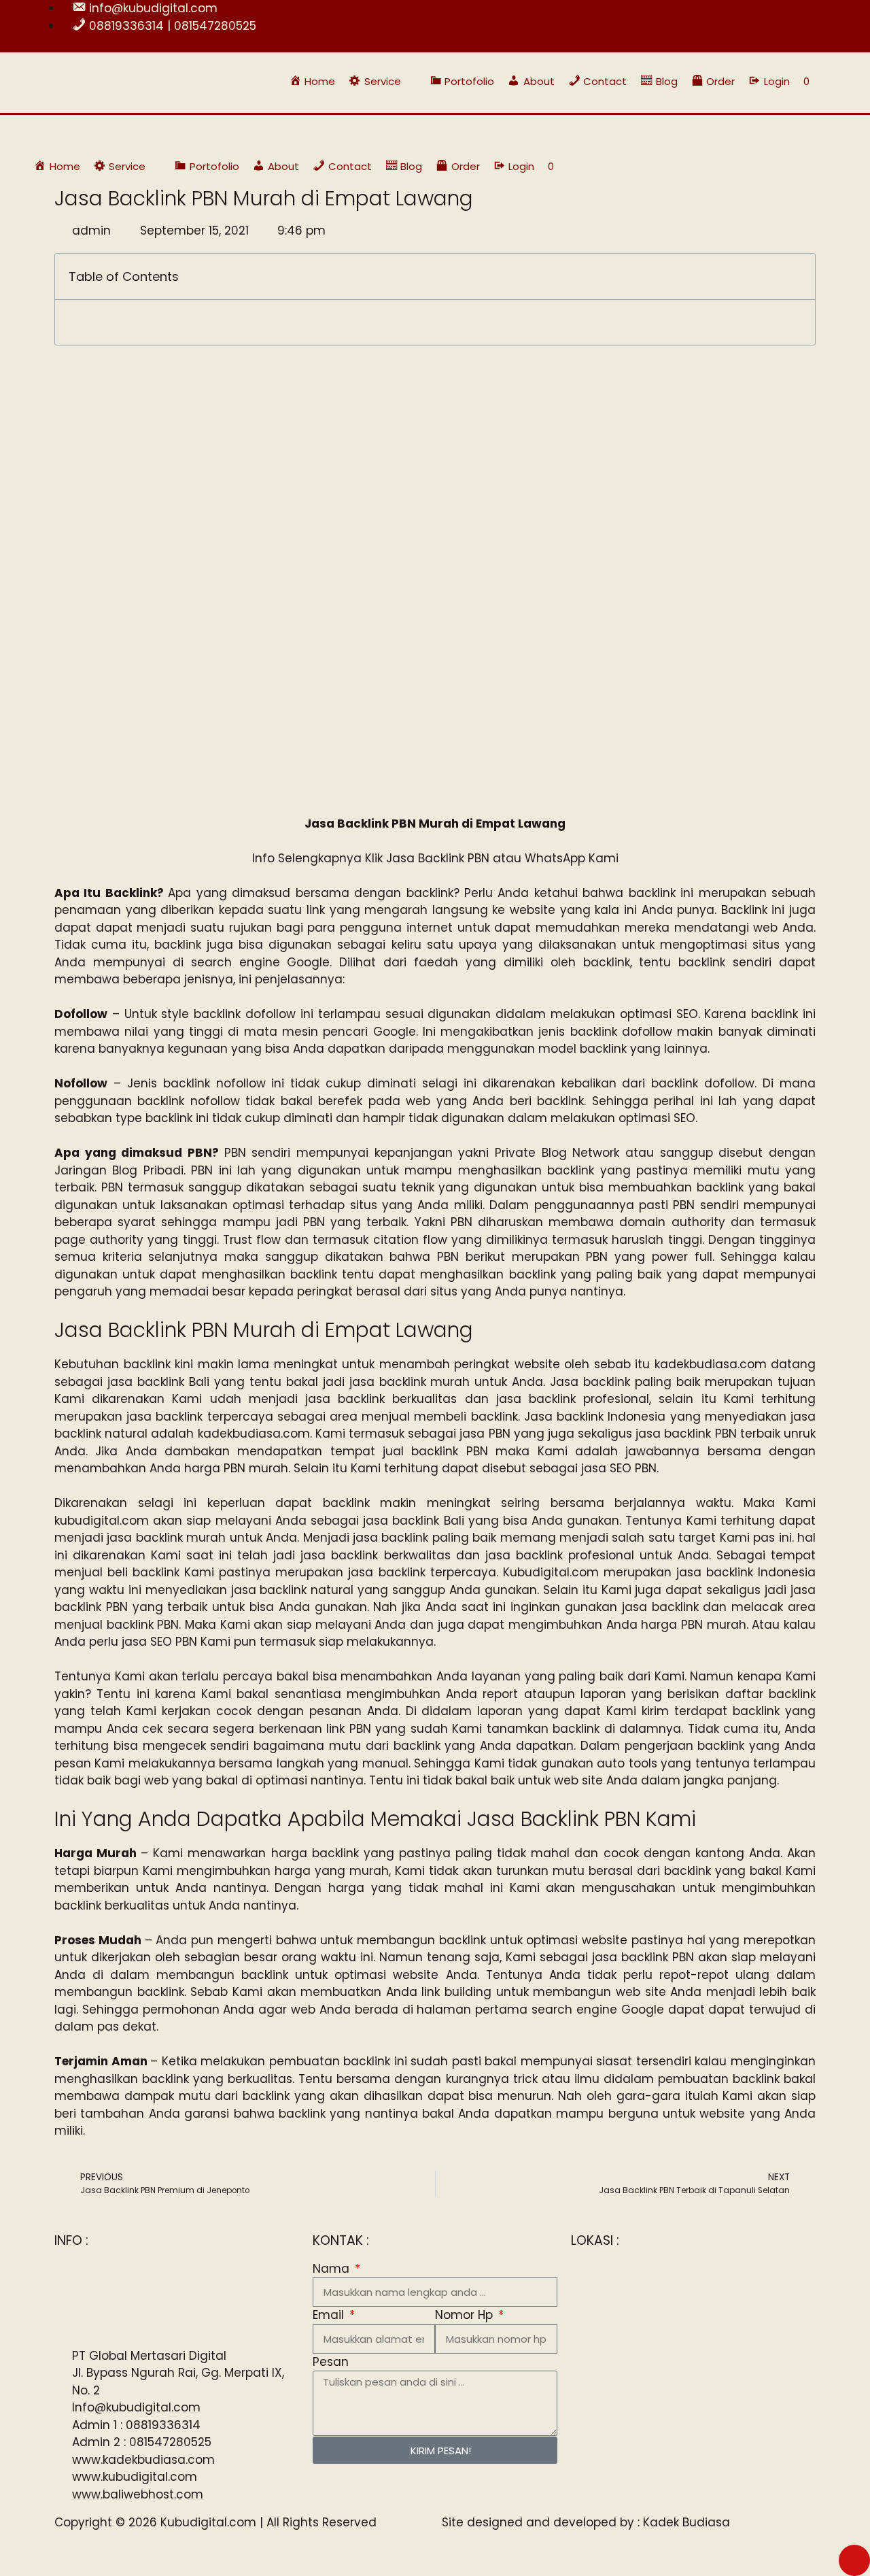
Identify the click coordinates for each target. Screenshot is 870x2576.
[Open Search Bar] (830, 81)
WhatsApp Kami (572, 858)
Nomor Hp (466, 2315)
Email (330, 2315)
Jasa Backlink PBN (438, 858)
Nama (333, 2269)
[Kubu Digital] (78, 133)
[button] (382, 81)
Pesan (331, 2362)
